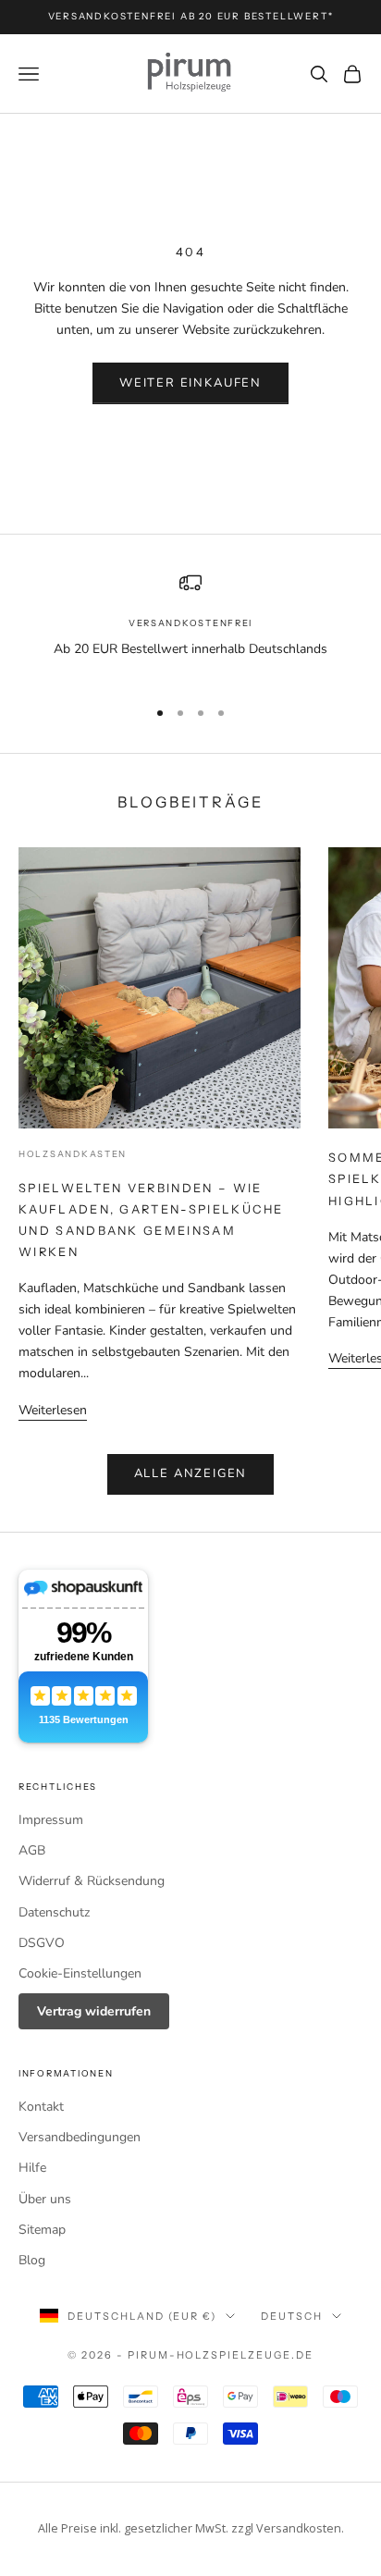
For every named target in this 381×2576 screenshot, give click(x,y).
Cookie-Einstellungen (80, 1973)
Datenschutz (54, 1912)
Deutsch (292, 2316)
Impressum (51, 1820)
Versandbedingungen (80, 2137)
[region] (190, 626)
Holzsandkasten (73, 1154)
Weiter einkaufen (190, 383)
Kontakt (41, 2107)
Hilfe (32, 2168)
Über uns (45, 2199)
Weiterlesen (53, 1410)
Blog (32, 2260)
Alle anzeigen (191, 1473)
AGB (32, 1850)
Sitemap (42, 2230)
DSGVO (42, 1943)
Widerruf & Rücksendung (92, 1881)
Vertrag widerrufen (94, 2011)
